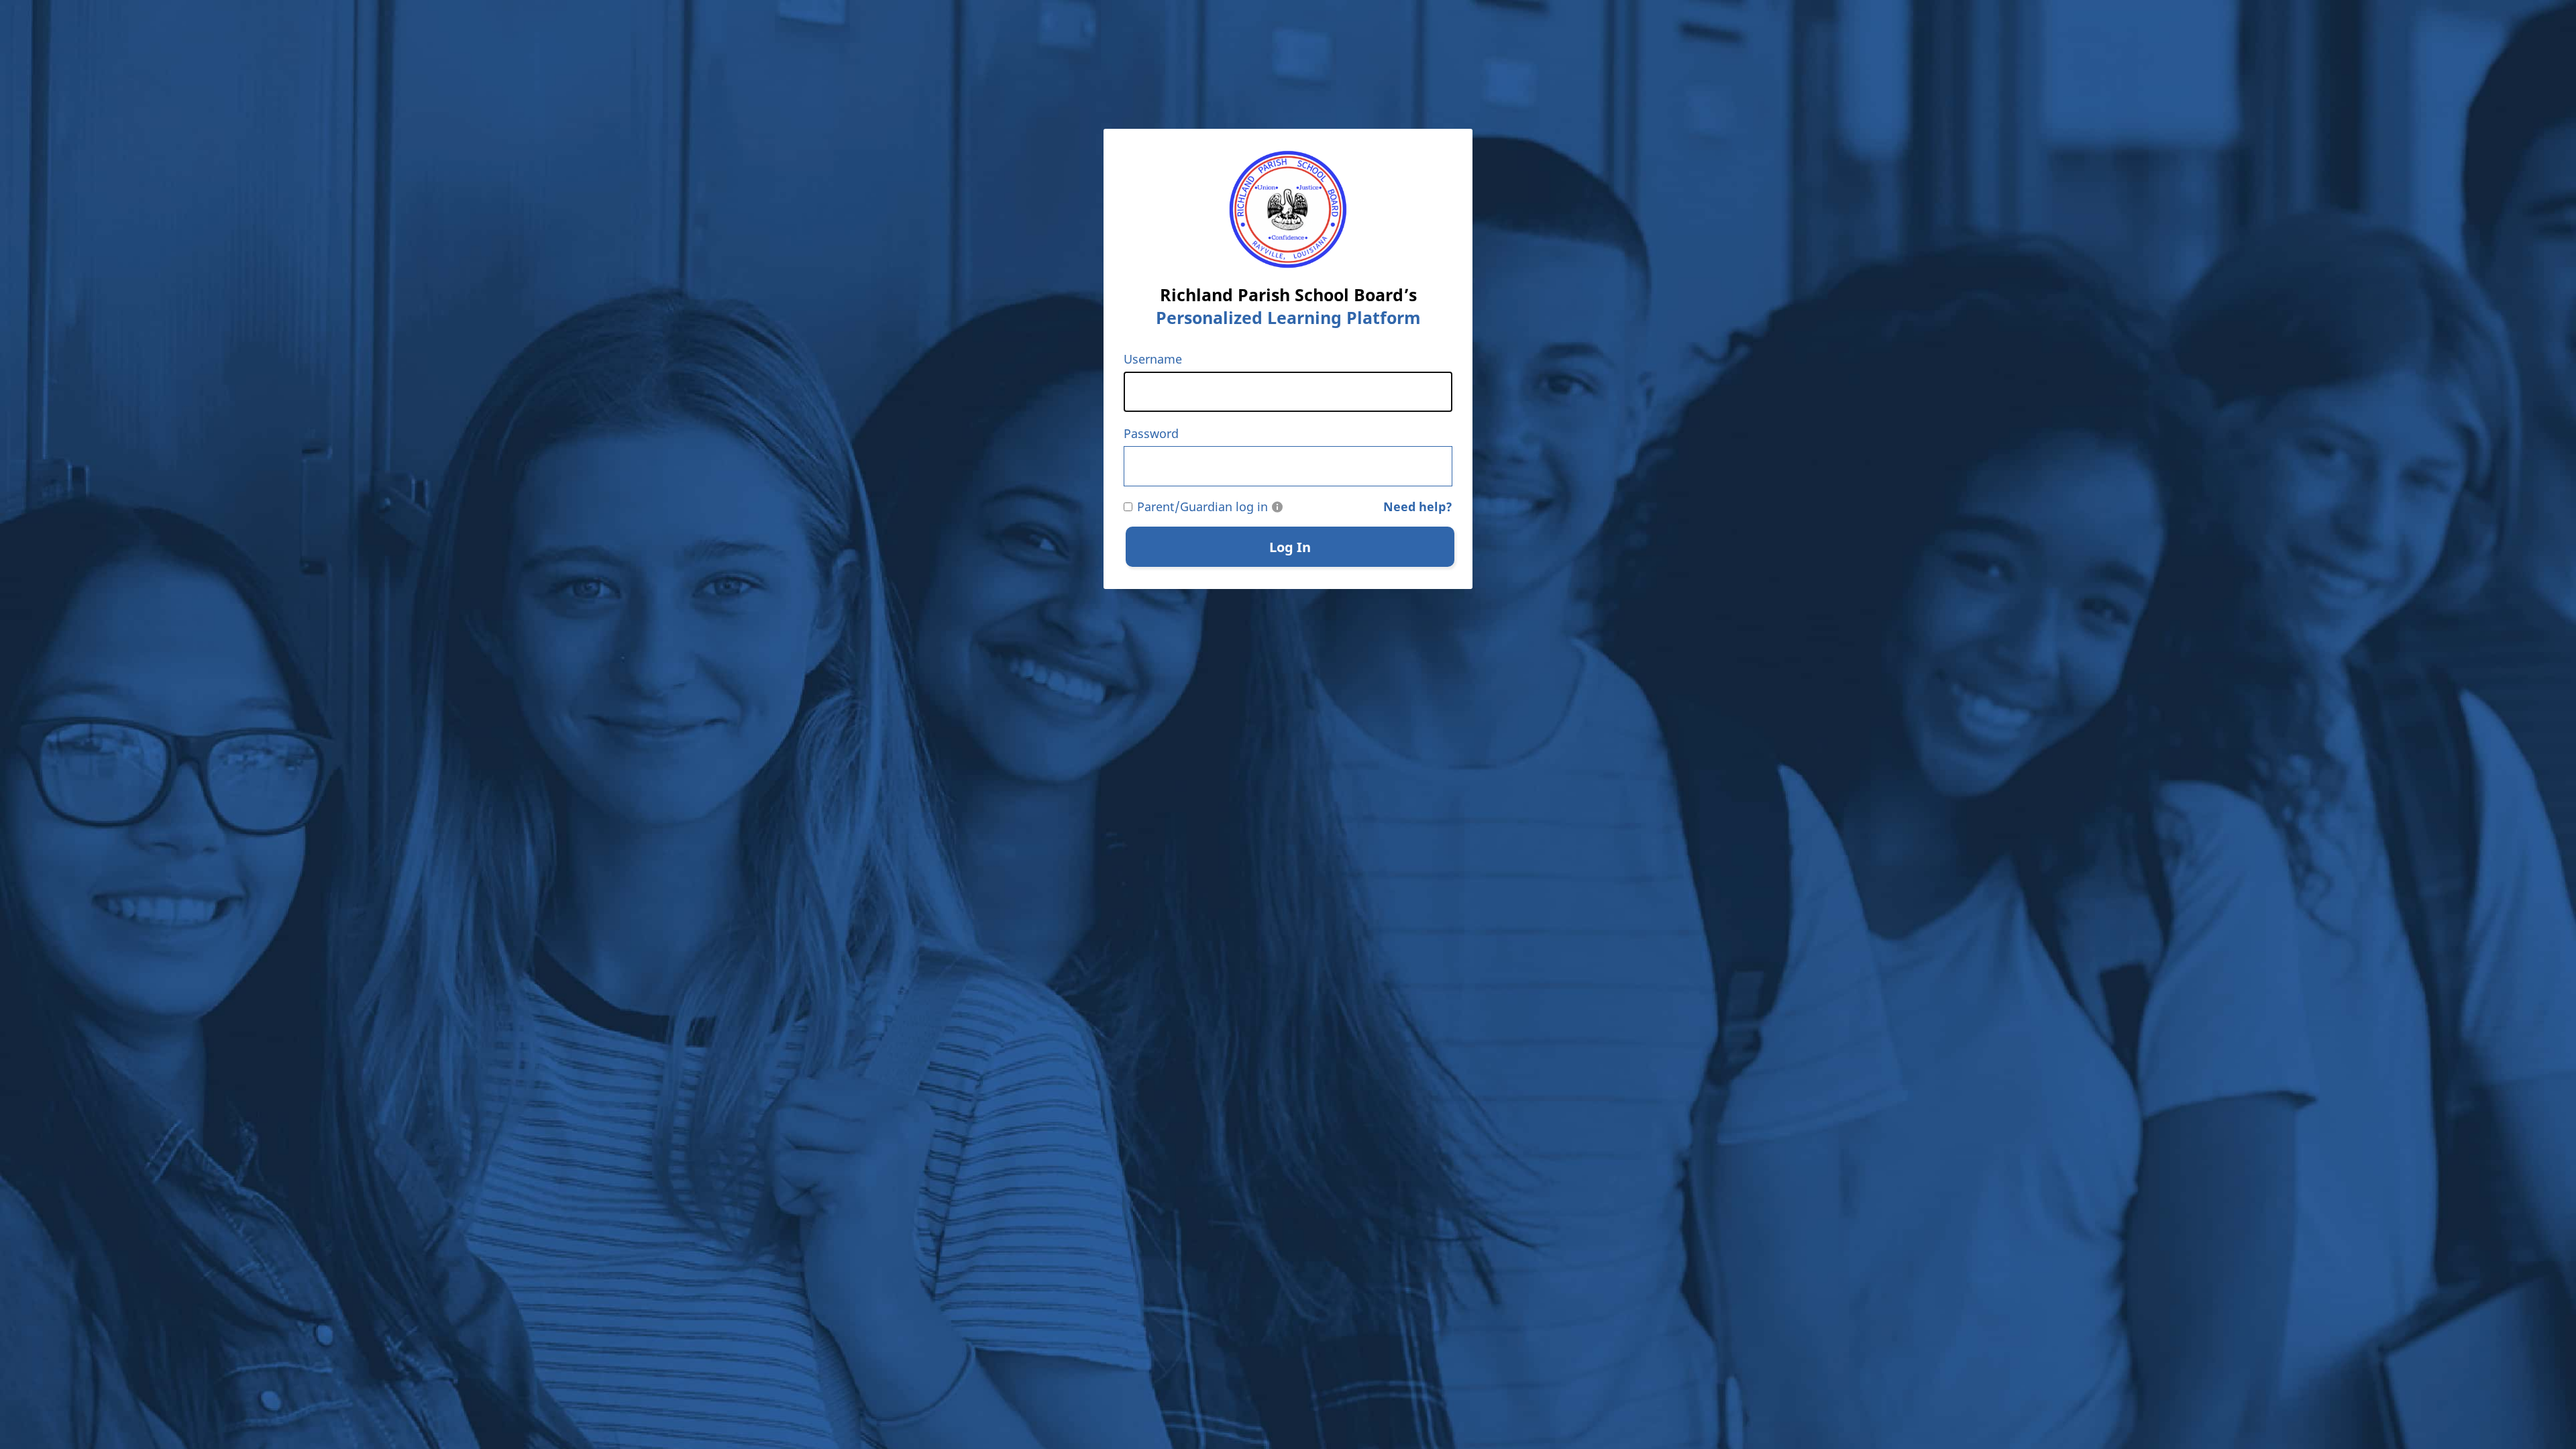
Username (1153, 359)
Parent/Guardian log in (1202, 506)
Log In (1290, 547)
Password (1151, 433)
